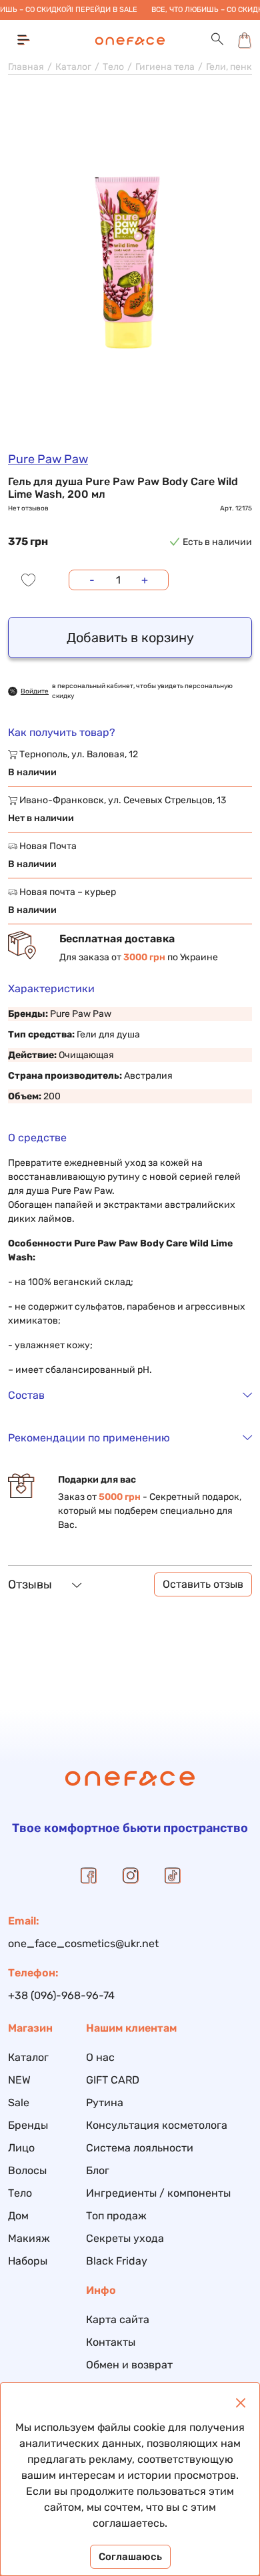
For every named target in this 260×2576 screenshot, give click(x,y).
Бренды (28, 2125)
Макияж (29, 2238)
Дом (18, 2216)
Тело (113, 67)
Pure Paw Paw (48, 459)
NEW (19, 2080)
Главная (26, 67)
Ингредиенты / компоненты (158, 2193)
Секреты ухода (125, 2238)
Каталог (73, 67)
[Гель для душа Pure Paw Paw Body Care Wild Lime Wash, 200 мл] (130, 268)
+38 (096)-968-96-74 (61, 1995)
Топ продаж (116, 2216)
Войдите (35, 691)
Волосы (27, 2170)
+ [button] (145, 580)
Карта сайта (118, 2319)
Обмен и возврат (129, 2365)
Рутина (105, 2103)
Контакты (111, 2342)
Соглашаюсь (130, 2557)
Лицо (21, 2148)
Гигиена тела (165, 67)
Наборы (28, 2261)
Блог (98, 2170)
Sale (19, 2103)
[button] (217, 40)
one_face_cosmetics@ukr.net (83, 1943)
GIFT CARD (113, 2080)
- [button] (92, 580)
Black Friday (117, 2261)
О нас (100, 2057)
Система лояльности (140, 2148)
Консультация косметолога (157, 2125)
